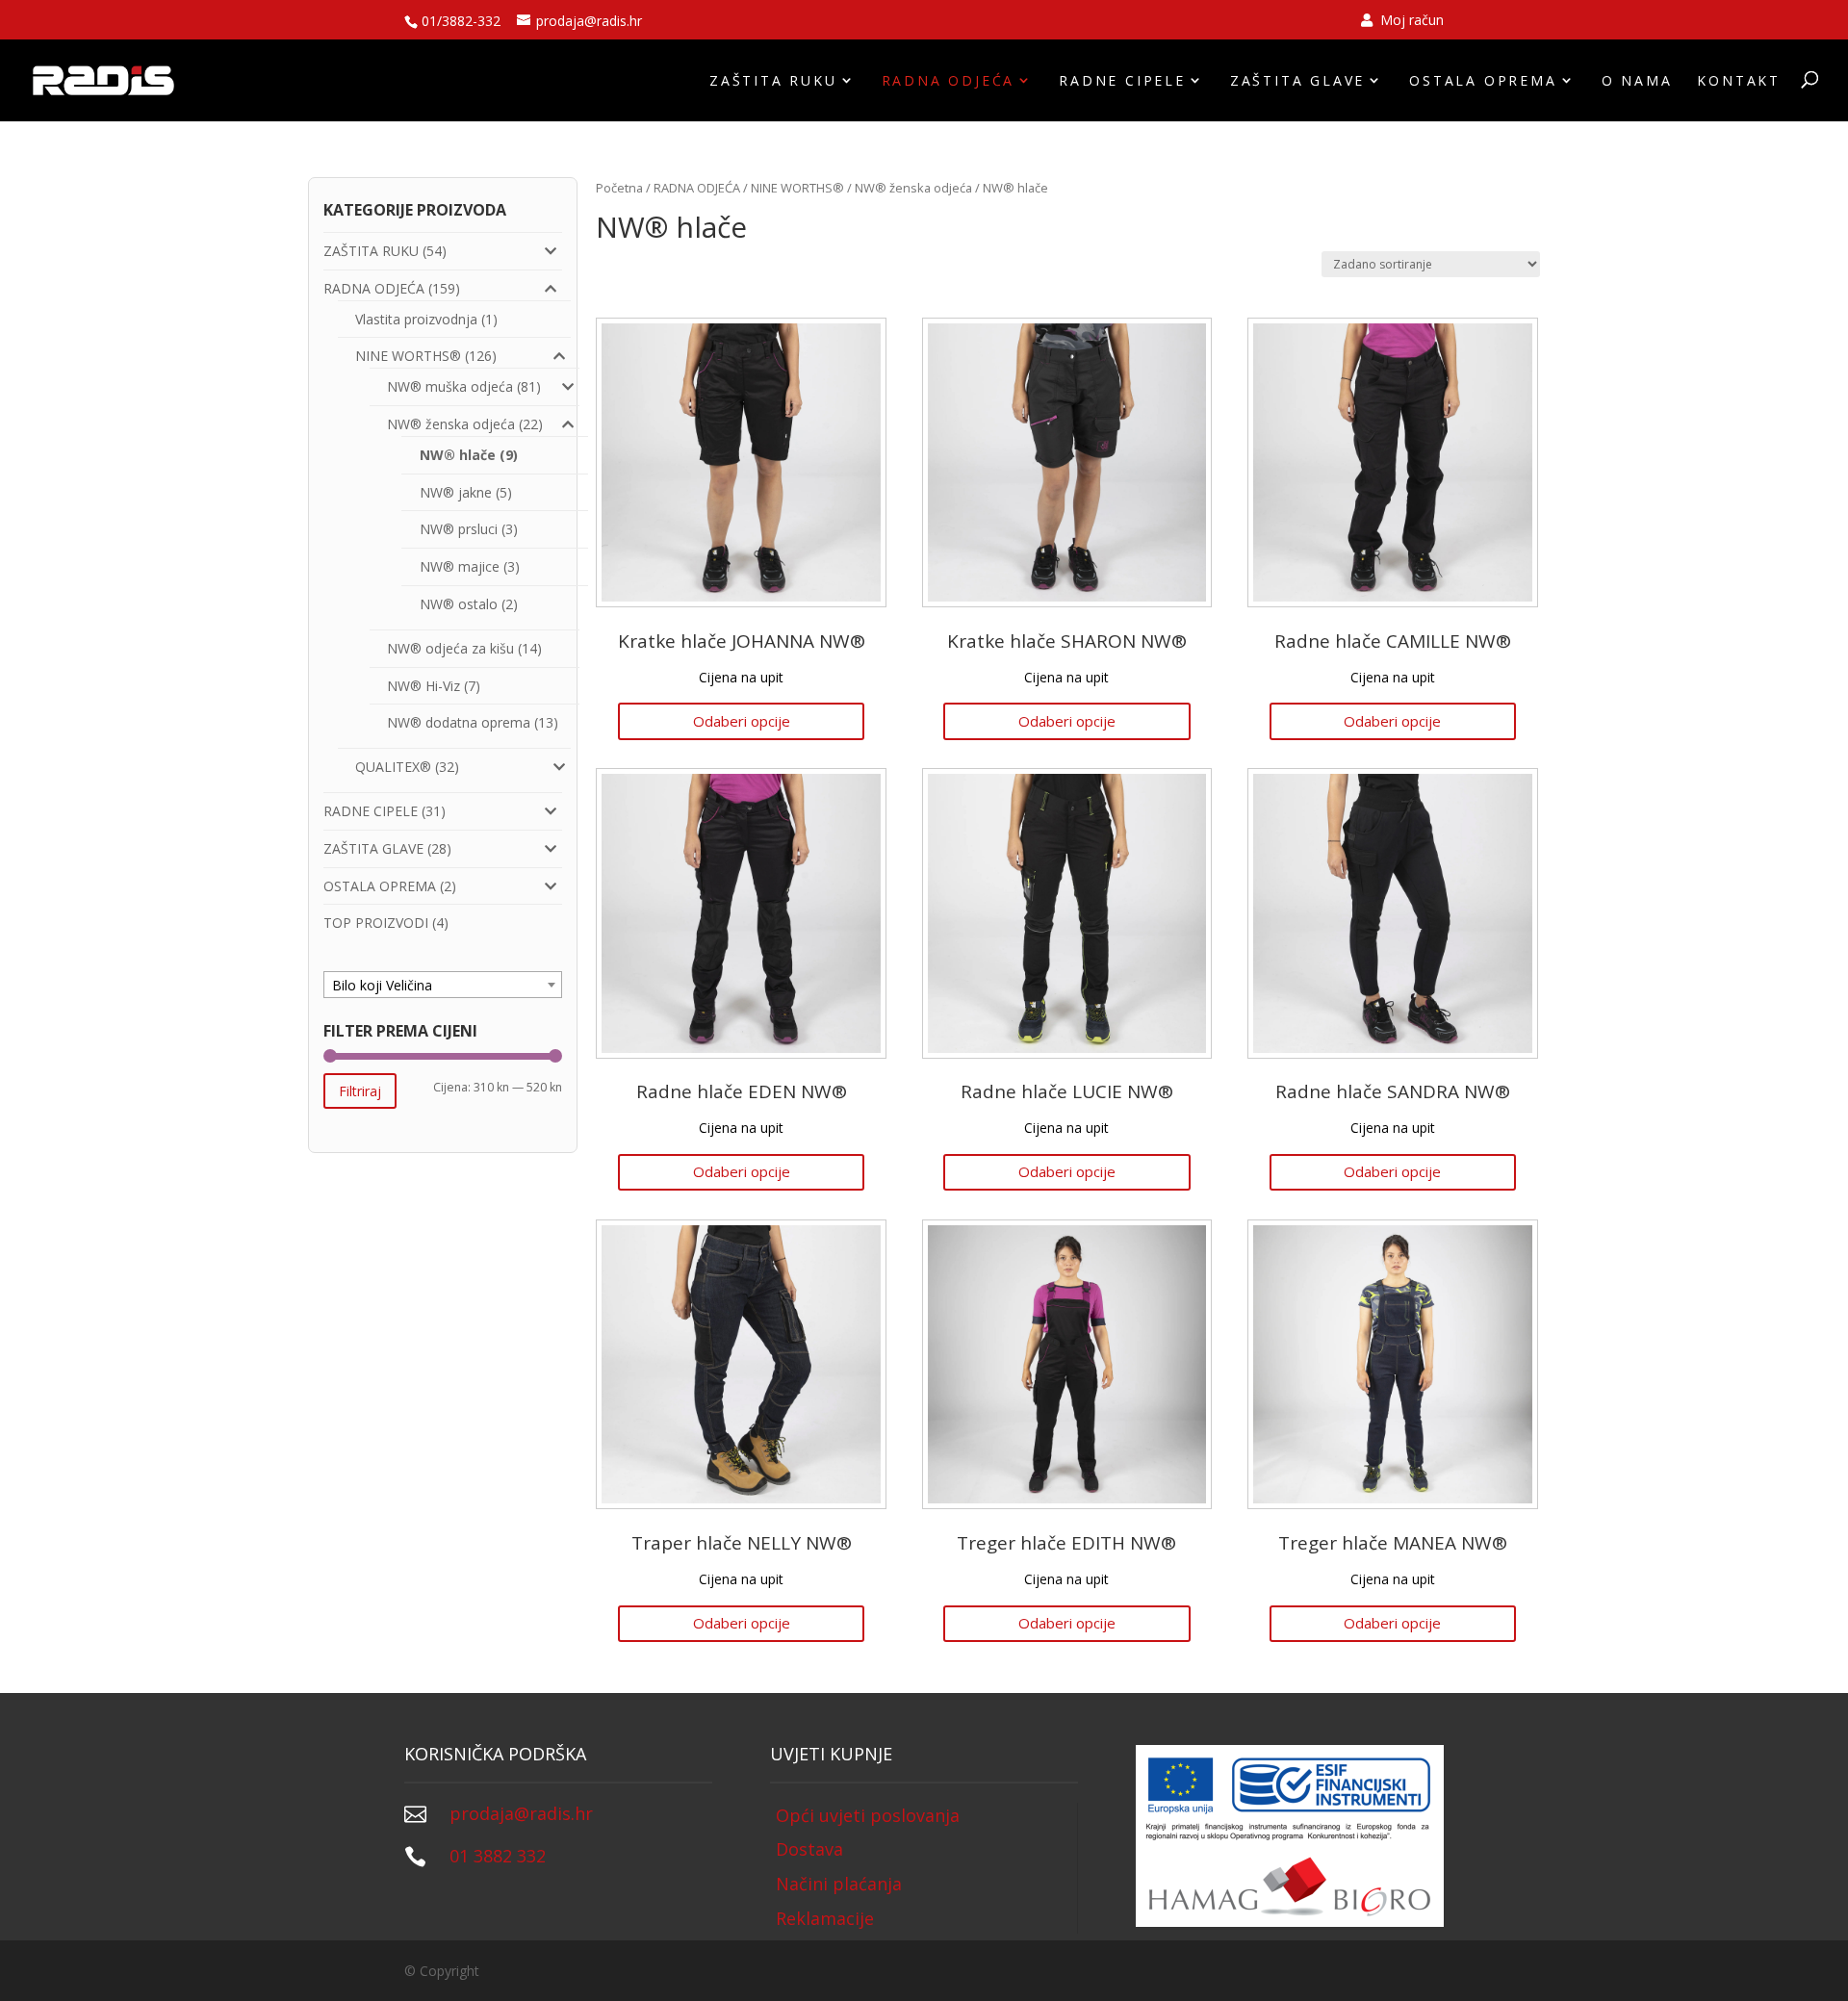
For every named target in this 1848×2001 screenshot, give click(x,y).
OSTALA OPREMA (1483, 80)
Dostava (809, 1849)
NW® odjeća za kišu (450, 648)
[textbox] (443, 986)
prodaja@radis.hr (521, 1813)
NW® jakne (456, 492)
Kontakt (1739, 80)
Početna (619, 188)
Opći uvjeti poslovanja (868, 1815)
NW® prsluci (459, 529)
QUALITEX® (393, 767)
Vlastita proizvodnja (416, 319)
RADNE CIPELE (1122, 80)
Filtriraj (360, 1091)
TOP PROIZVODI (376, 923)
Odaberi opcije (742, 721)
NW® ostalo (459, 604)
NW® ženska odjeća (913, 188)
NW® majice (460, 566)
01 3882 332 (498, 1856)
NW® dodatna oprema (459, 722)
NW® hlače (458, 455)
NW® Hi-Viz (423, 686)
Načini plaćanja (839, 1884)
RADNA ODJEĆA (949, 80)
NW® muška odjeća (450, 386)
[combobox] (443, 985)
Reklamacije (825, 1918)
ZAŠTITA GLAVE (1297, 80)
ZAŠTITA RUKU (773, 80)
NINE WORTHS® (797, 188)
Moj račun (1410, 21)
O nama (1637, 80)
